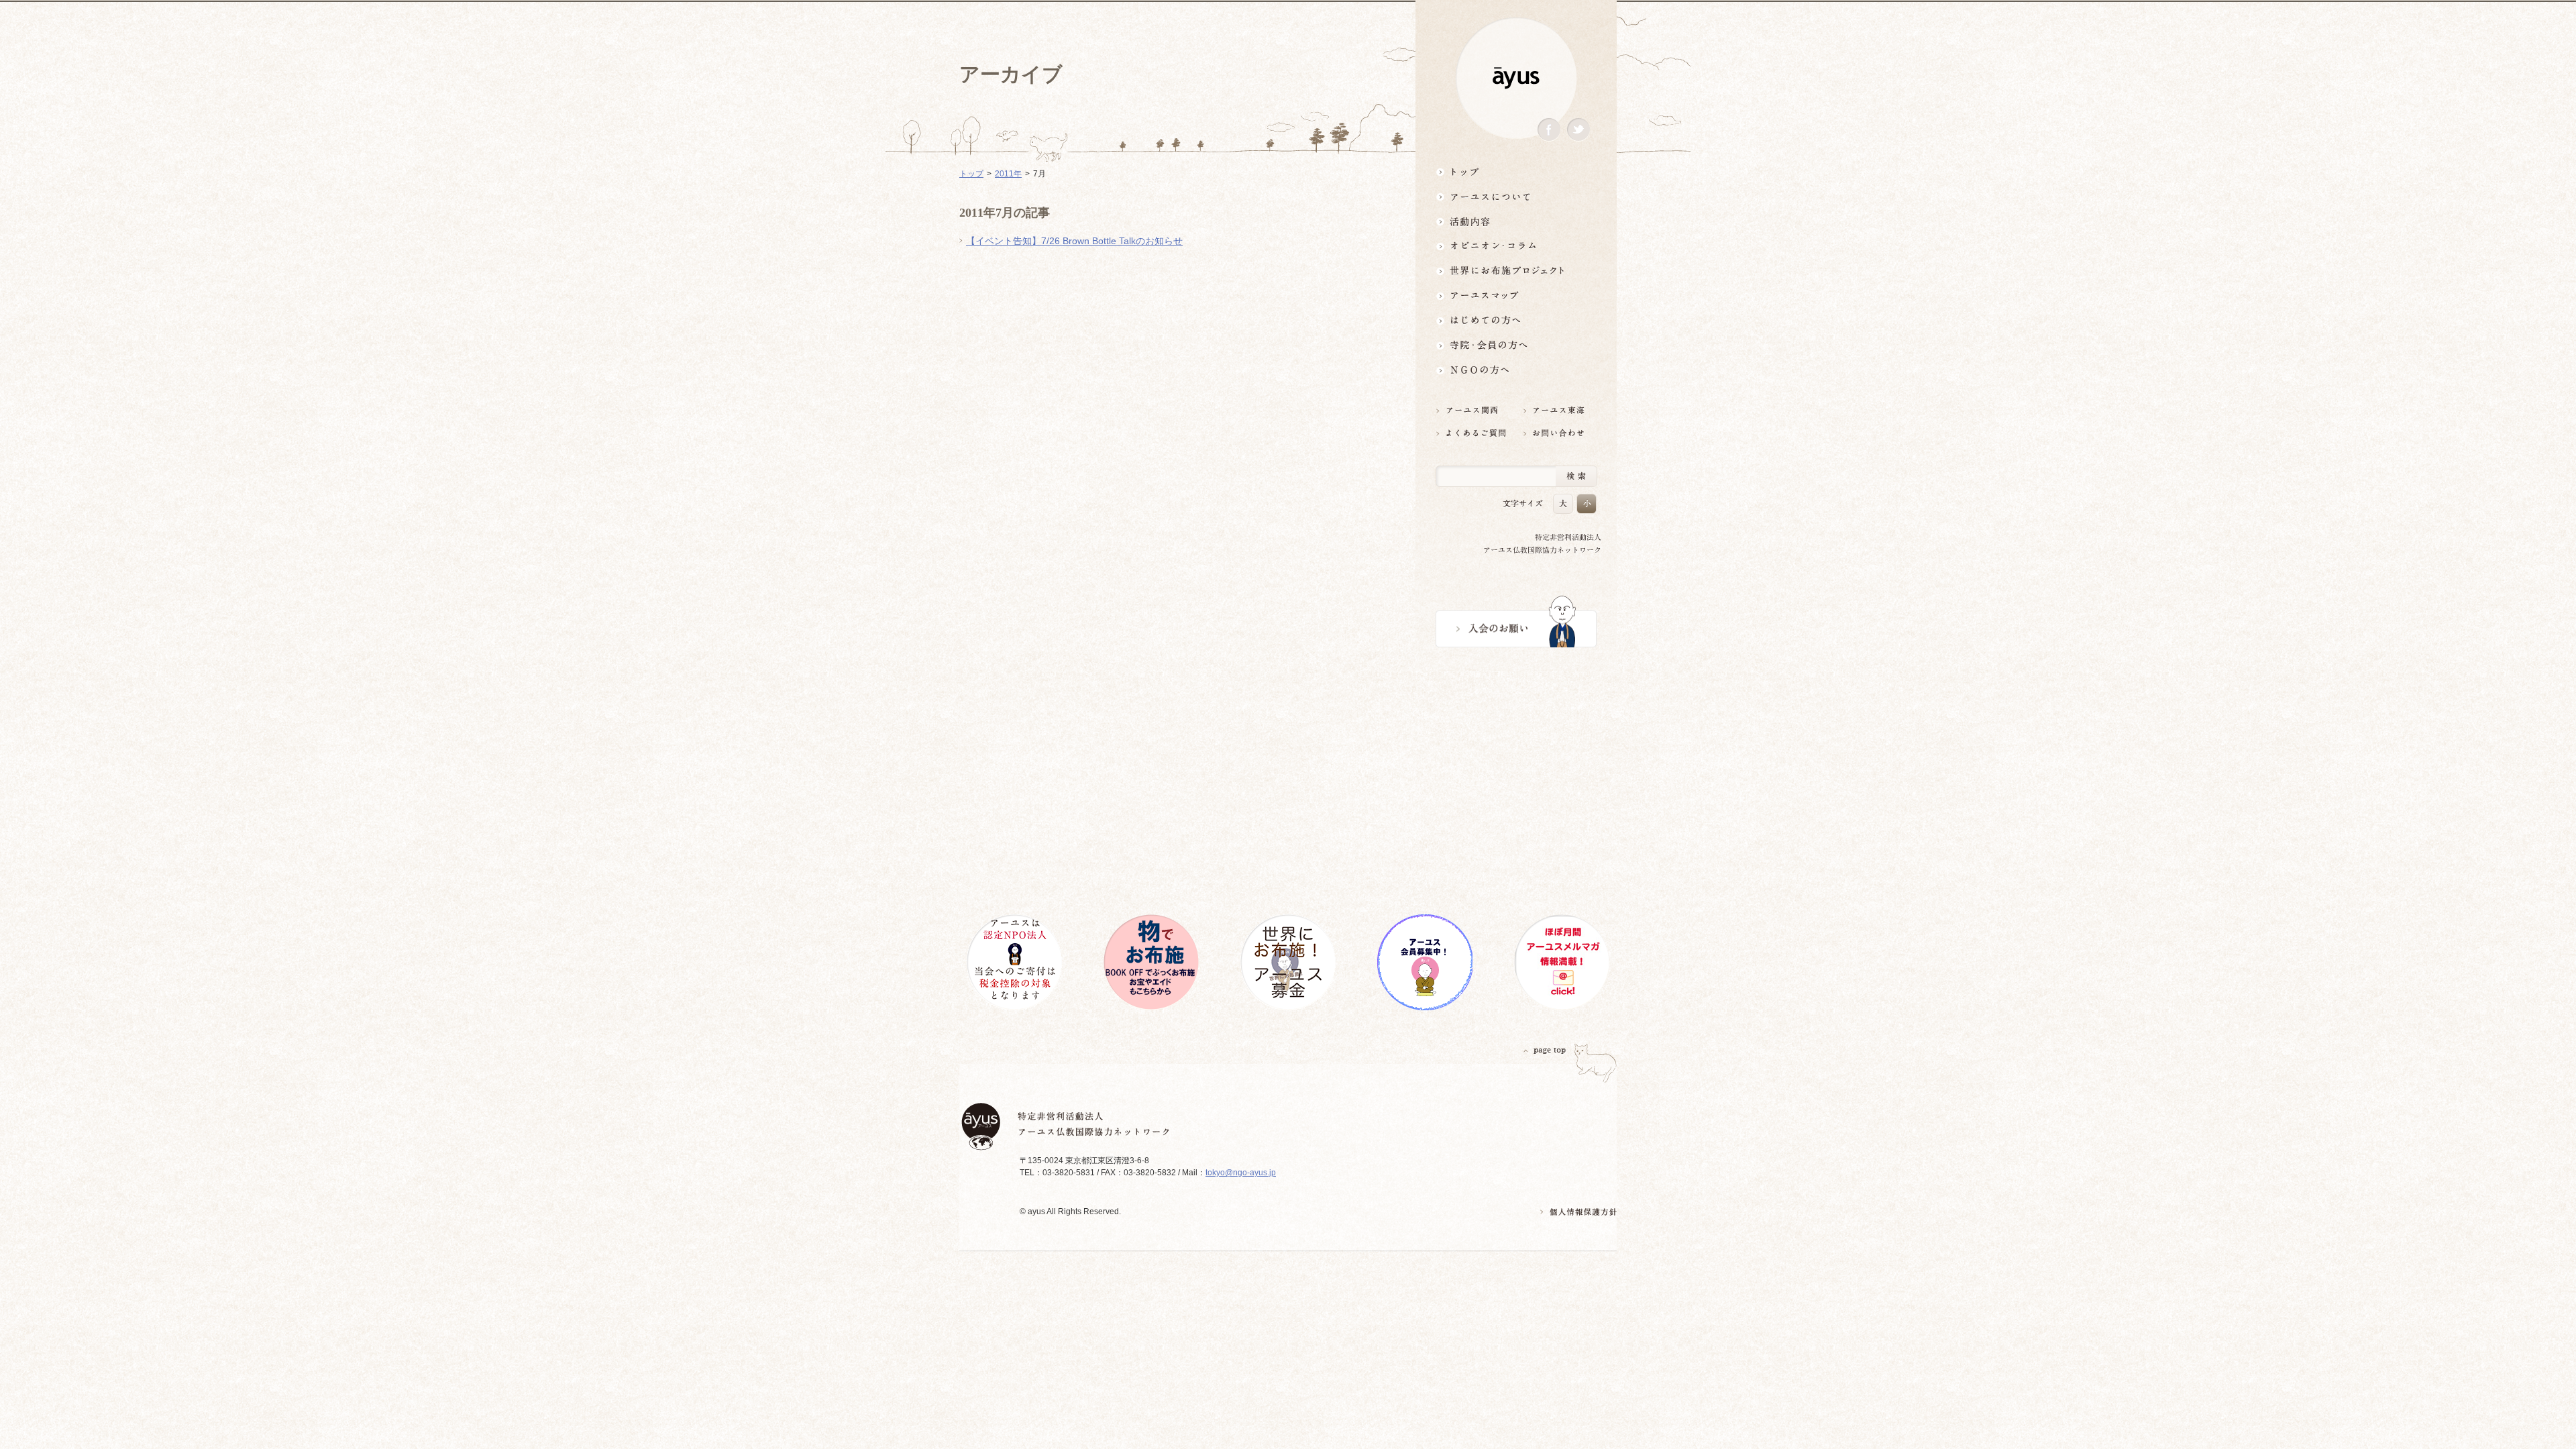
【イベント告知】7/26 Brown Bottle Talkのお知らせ (1074, 241)
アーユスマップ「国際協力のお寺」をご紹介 (1516, 296)
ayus (1516, 78)
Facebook (1549, 130)
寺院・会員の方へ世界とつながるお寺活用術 (1516, 345)
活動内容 (1516, 221)
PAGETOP (1545, 1050)
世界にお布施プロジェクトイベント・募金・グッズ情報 (1516, 271)
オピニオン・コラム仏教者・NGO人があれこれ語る (1516, 246)
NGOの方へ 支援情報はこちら (1516, 370)
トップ (1516, 171)
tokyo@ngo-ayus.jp (1241, 1173)
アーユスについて (1516, 196)
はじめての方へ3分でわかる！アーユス (1516, 320)
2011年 (1008, 174)
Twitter (1578, 130)
